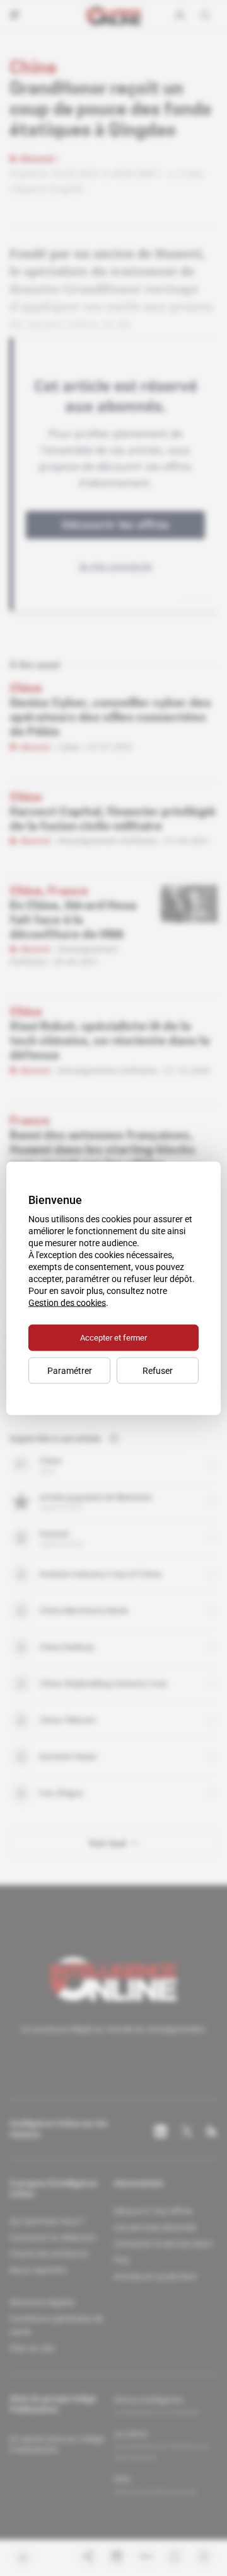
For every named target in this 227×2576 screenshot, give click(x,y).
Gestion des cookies (67, 1302)
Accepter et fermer (113, 1337)
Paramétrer (70, 1370)
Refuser (158, 1370)
